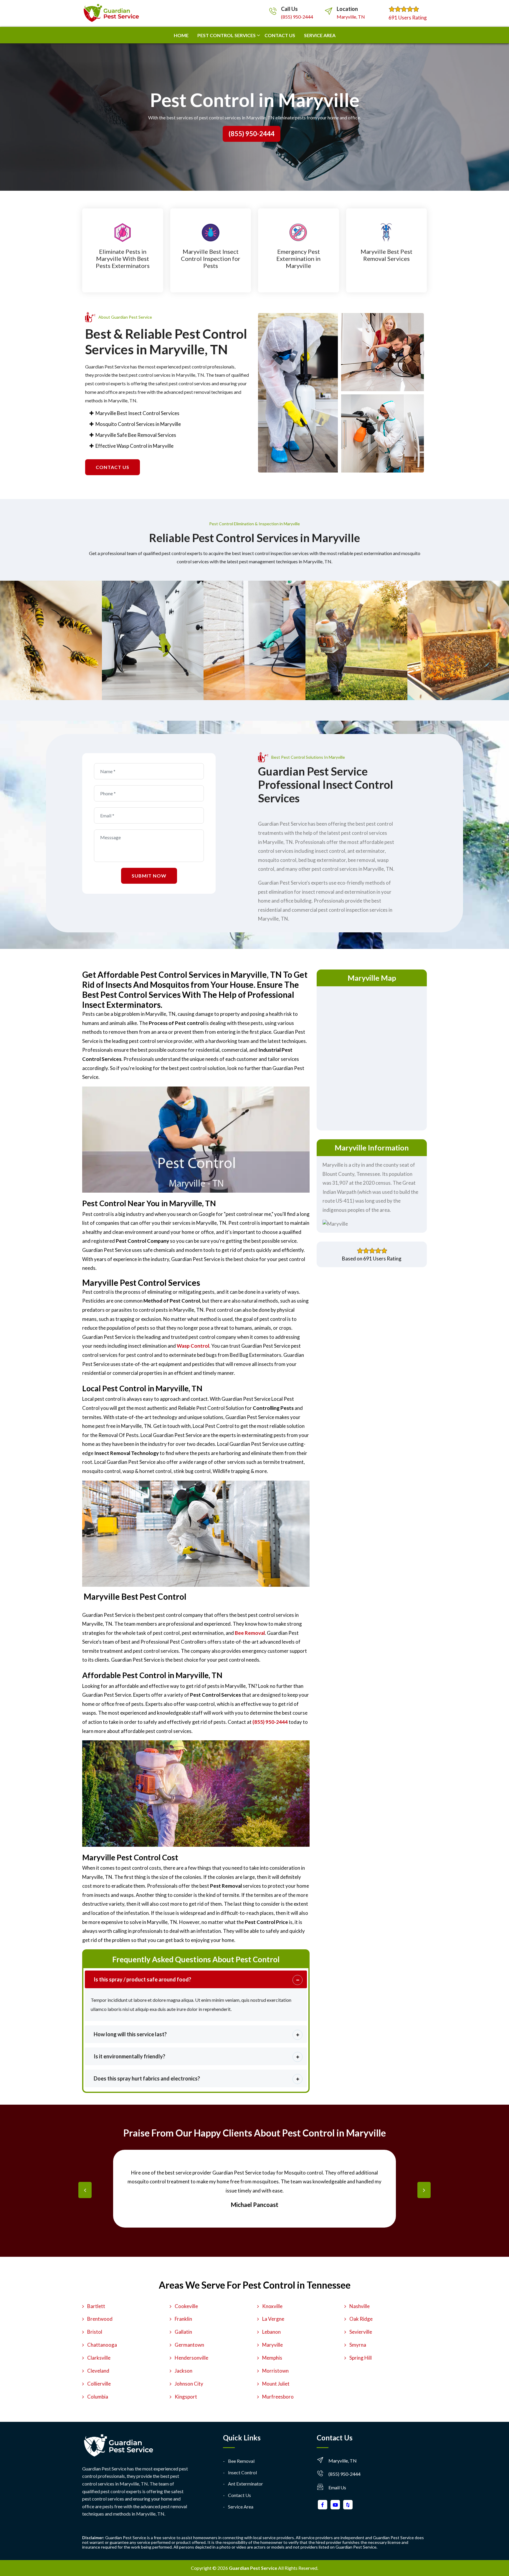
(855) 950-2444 (297, 17)
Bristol (95, 2332)
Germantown (189, 2345)
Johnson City (189, 2384)
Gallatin (183, 2332)
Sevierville (361, 2332)
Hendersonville (191, 2358)
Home (181, 35)
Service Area (320, 35)
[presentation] (85, 2190)
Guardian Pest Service (253, 2568)
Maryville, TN (351, 17)
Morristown (275, 2371)
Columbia (98, 2397)
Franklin (183, 2319)
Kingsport (186, 2397)
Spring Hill (361, 2358)
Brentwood (100, 2319)
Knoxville (272, 2306)
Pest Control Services (227, 35)
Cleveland (98, 2371)
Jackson (184, 2371)
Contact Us (239, 2495)
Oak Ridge (361, 2319)
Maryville (272, 2345)
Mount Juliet (276, 2384)
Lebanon (271, 2332)
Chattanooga (102, 2345)
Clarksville (99, 2358)
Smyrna (358, 2345)
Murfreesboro (278, 2397)
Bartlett (96, 2306)
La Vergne (273, 2319)
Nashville (360, 2306)
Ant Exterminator (246, 2484)
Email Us (337, 2487)
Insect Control (242, 2472)
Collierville (99, 2384)
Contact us (280, 35)
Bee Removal (241, 2461)
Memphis (272, 2358)
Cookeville (186, 2306)
